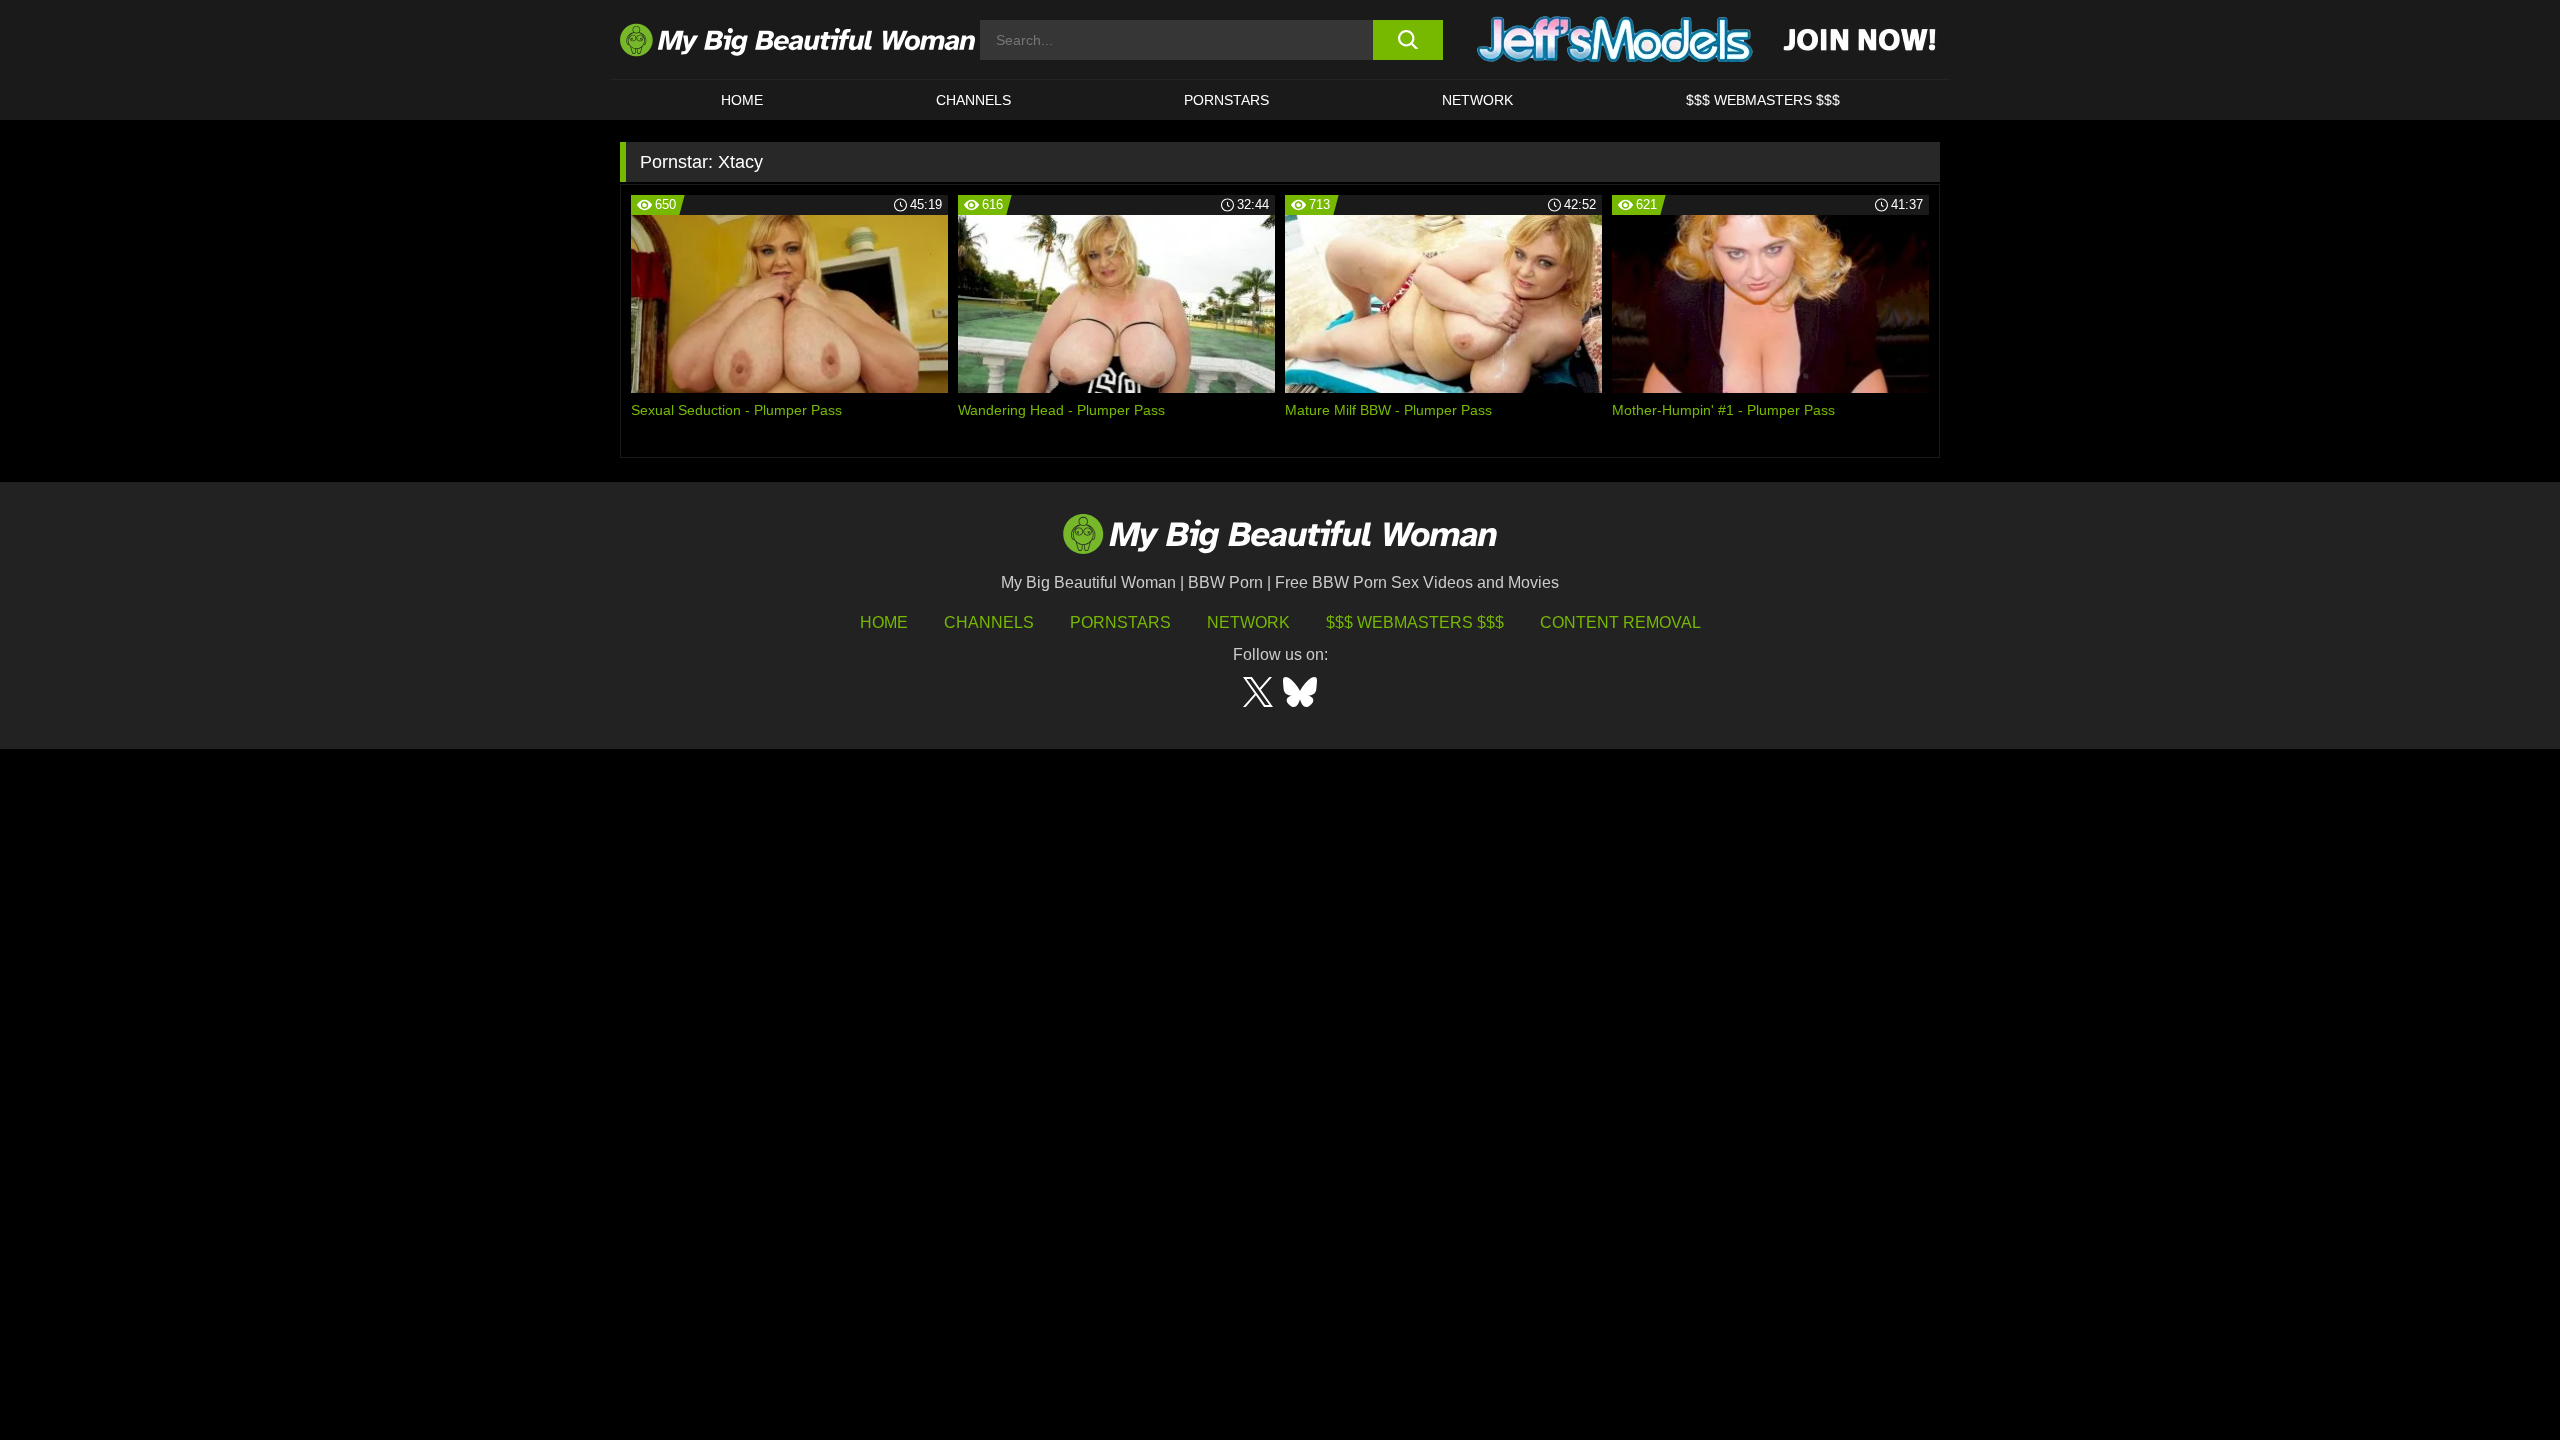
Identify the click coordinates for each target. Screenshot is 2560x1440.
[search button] (1407, 40)
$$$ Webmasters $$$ (1415, 622)
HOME (742, 100)
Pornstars (1226, 100)
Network (1477, 100)
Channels (989, 622)
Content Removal (1620, 622)
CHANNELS (973, 100)
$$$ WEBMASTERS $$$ (1763, 100)
